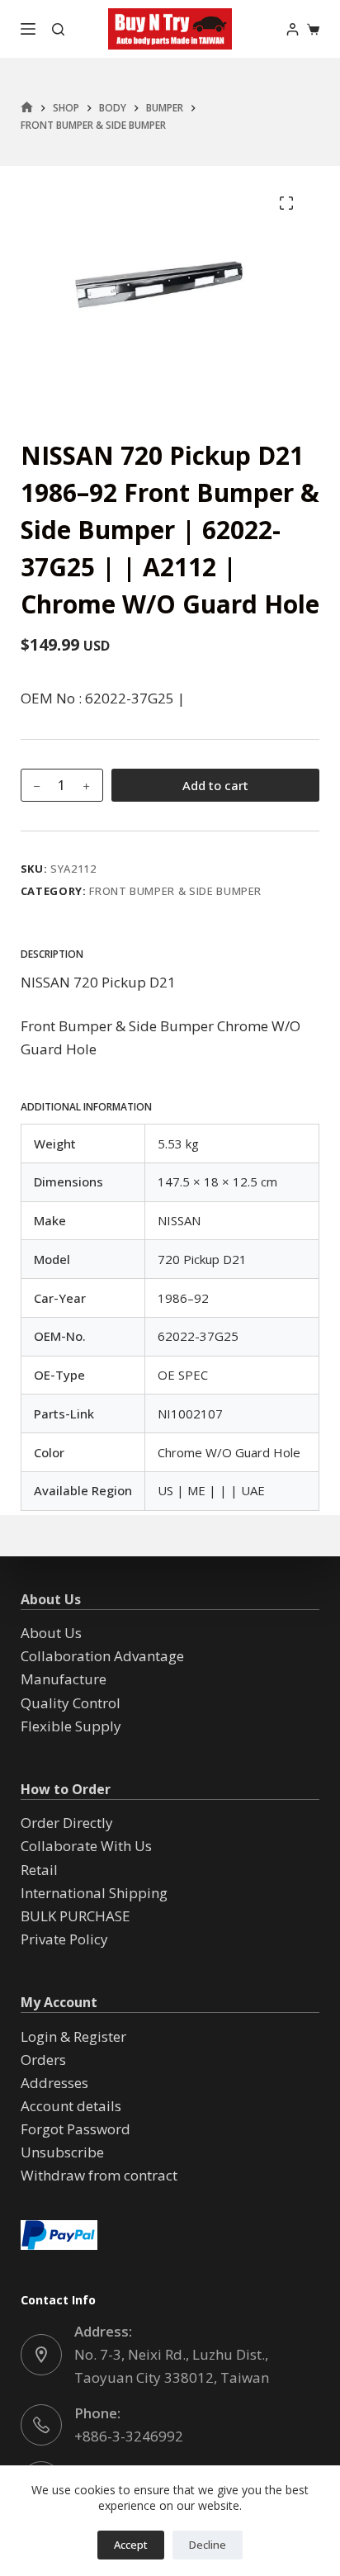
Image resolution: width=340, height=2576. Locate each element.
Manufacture (64, 1679)
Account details (71, 2106)
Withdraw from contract (99, 2175)
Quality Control (71, 1703)
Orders (43, 2060)
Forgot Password (76, 2129)
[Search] (58, 29)
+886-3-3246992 (129, 2436)
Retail (39, 1870)
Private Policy (64, 1939)
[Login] (293, 29)
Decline (208, 2545)
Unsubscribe (62, 2152)
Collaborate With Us (86, 1846)
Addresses (54, 2083)
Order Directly (67, 1823)
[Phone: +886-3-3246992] (41, 2425)
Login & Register (73, 2036)
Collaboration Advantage (102, 1656)
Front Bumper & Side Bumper (175, 891)
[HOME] (27, 108)
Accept (131, 2545)
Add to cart (215, 785)
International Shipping (94, 1893)
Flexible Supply (71, 1726)
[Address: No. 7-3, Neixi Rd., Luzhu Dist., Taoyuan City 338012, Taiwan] (41, 2355)
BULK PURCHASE (76, 1916)
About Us (51, 1633)
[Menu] (28, 29)
